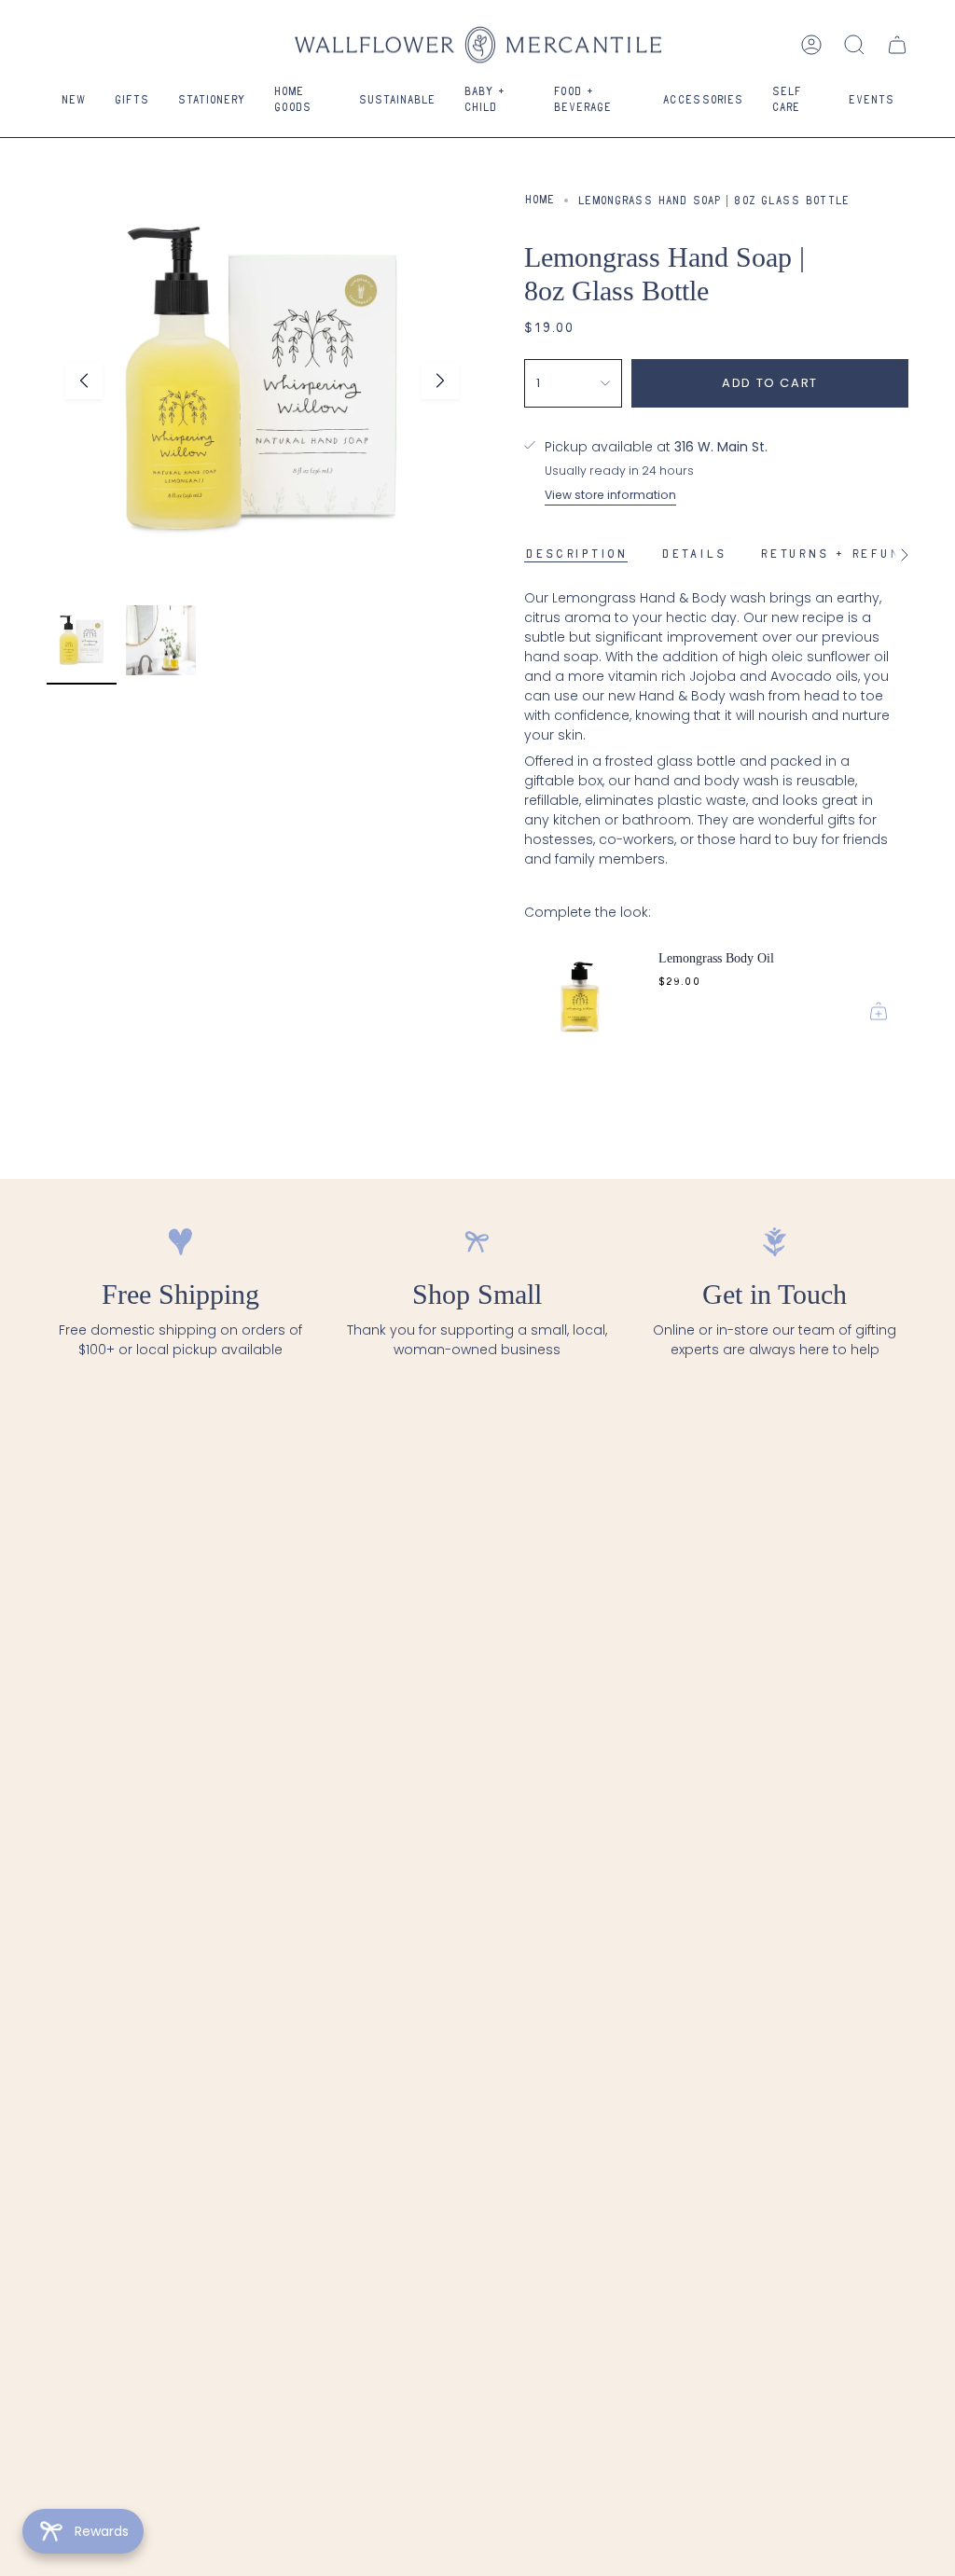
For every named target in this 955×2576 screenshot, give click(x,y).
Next (440, 381)
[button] (131, 102)
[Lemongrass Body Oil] (580, 985)
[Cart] (897, 45)
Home (540, 201)
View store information (610, 495)
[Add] (879, 1011)
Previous (84, 381)
